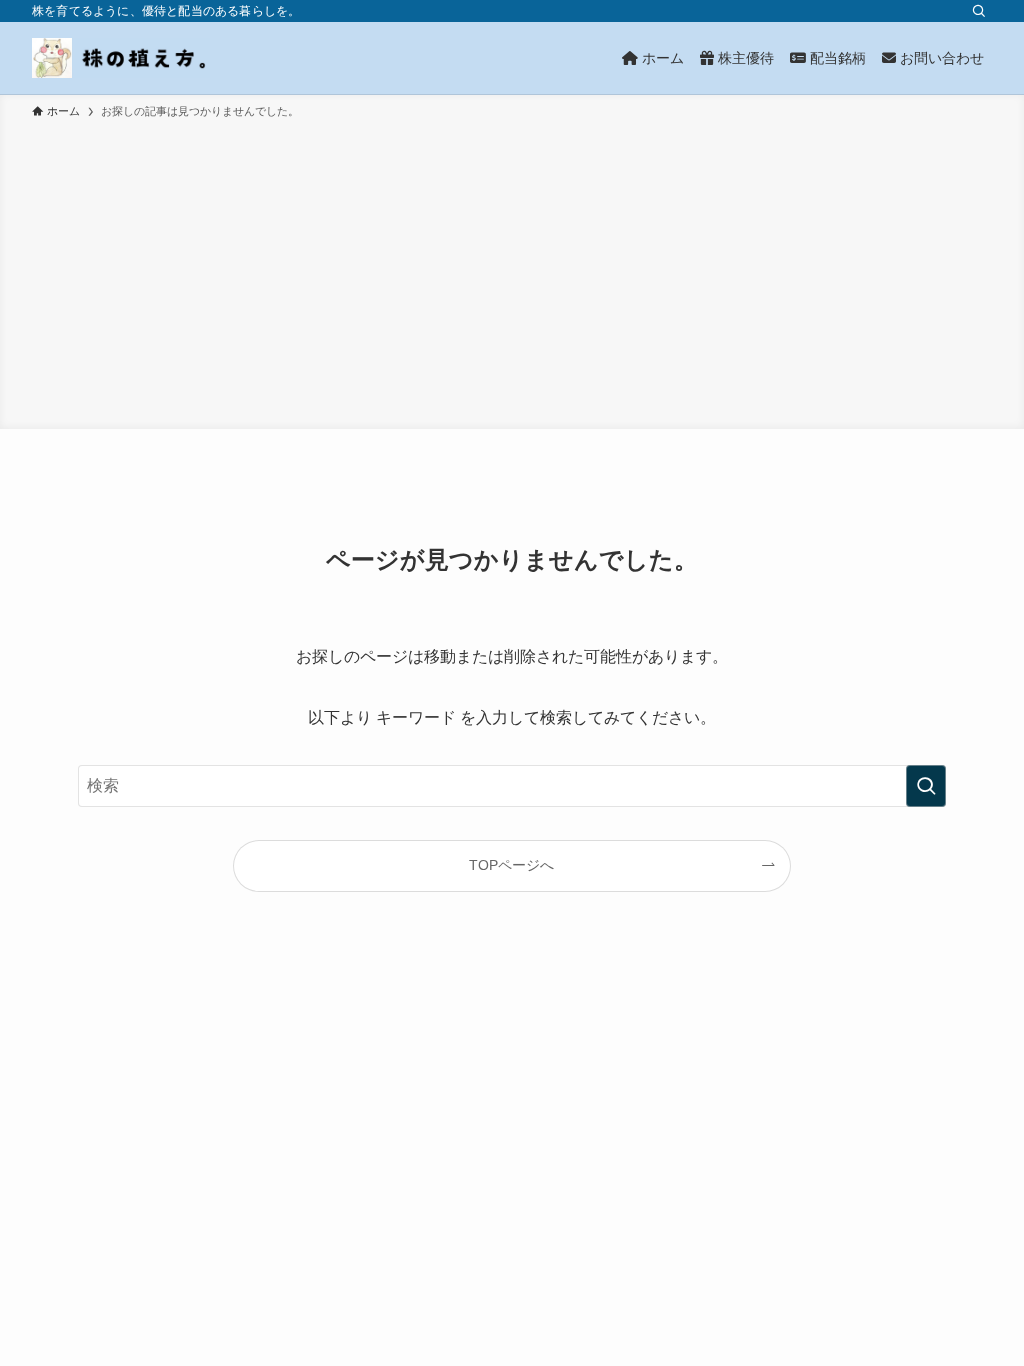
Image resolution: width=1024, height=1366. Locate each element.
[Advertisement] (512, 271)
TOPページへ (511, 865)
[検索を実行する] (926, 786)
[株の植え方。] (121, 58)
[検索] (979, 11)
